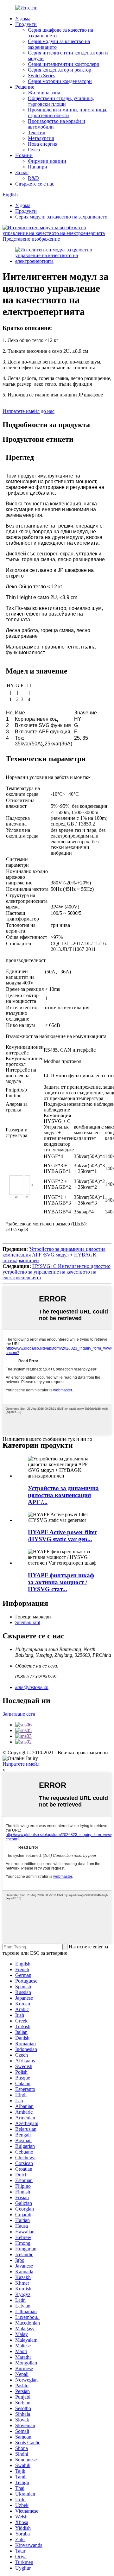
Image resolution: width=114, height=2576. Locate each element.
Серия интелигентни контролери (64, 64)
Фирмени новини (47, 161)
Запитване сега (19, 1714)
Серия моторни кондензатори (60, 81)
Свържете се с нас (35, 184)
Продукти (26, 24)
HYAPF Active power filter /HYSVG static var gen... (62, 1536)
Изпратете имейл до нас (28, 411)
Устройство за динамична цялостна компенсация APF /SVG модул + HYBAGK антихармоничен (54, 1255)
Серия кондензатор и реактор (60, 70)
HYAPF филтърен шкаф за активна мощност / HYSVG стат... (61, 1582)
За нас (22, 172)
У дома (23, 19)
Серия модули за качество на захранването (61, 217)
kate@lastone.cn (32, 1687)
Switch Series (41, 76)
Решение (25, 87)
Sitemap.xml (28, 1622)
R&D (33, 178)
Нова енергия (43, 144)
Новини (24, 155)
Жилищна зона (44, 93)
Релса (34, 150)
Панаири (38, 167)
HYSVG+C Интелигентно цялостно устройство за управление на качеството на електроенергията (57, 1272)
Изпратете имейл (21, 1764)
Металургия (41, 138)
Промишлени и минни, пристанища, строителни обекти (68, 113)
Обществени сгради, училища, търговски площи (61, 101)
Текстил (37, 133)
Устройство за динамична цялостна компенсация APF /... (63, 1495)
